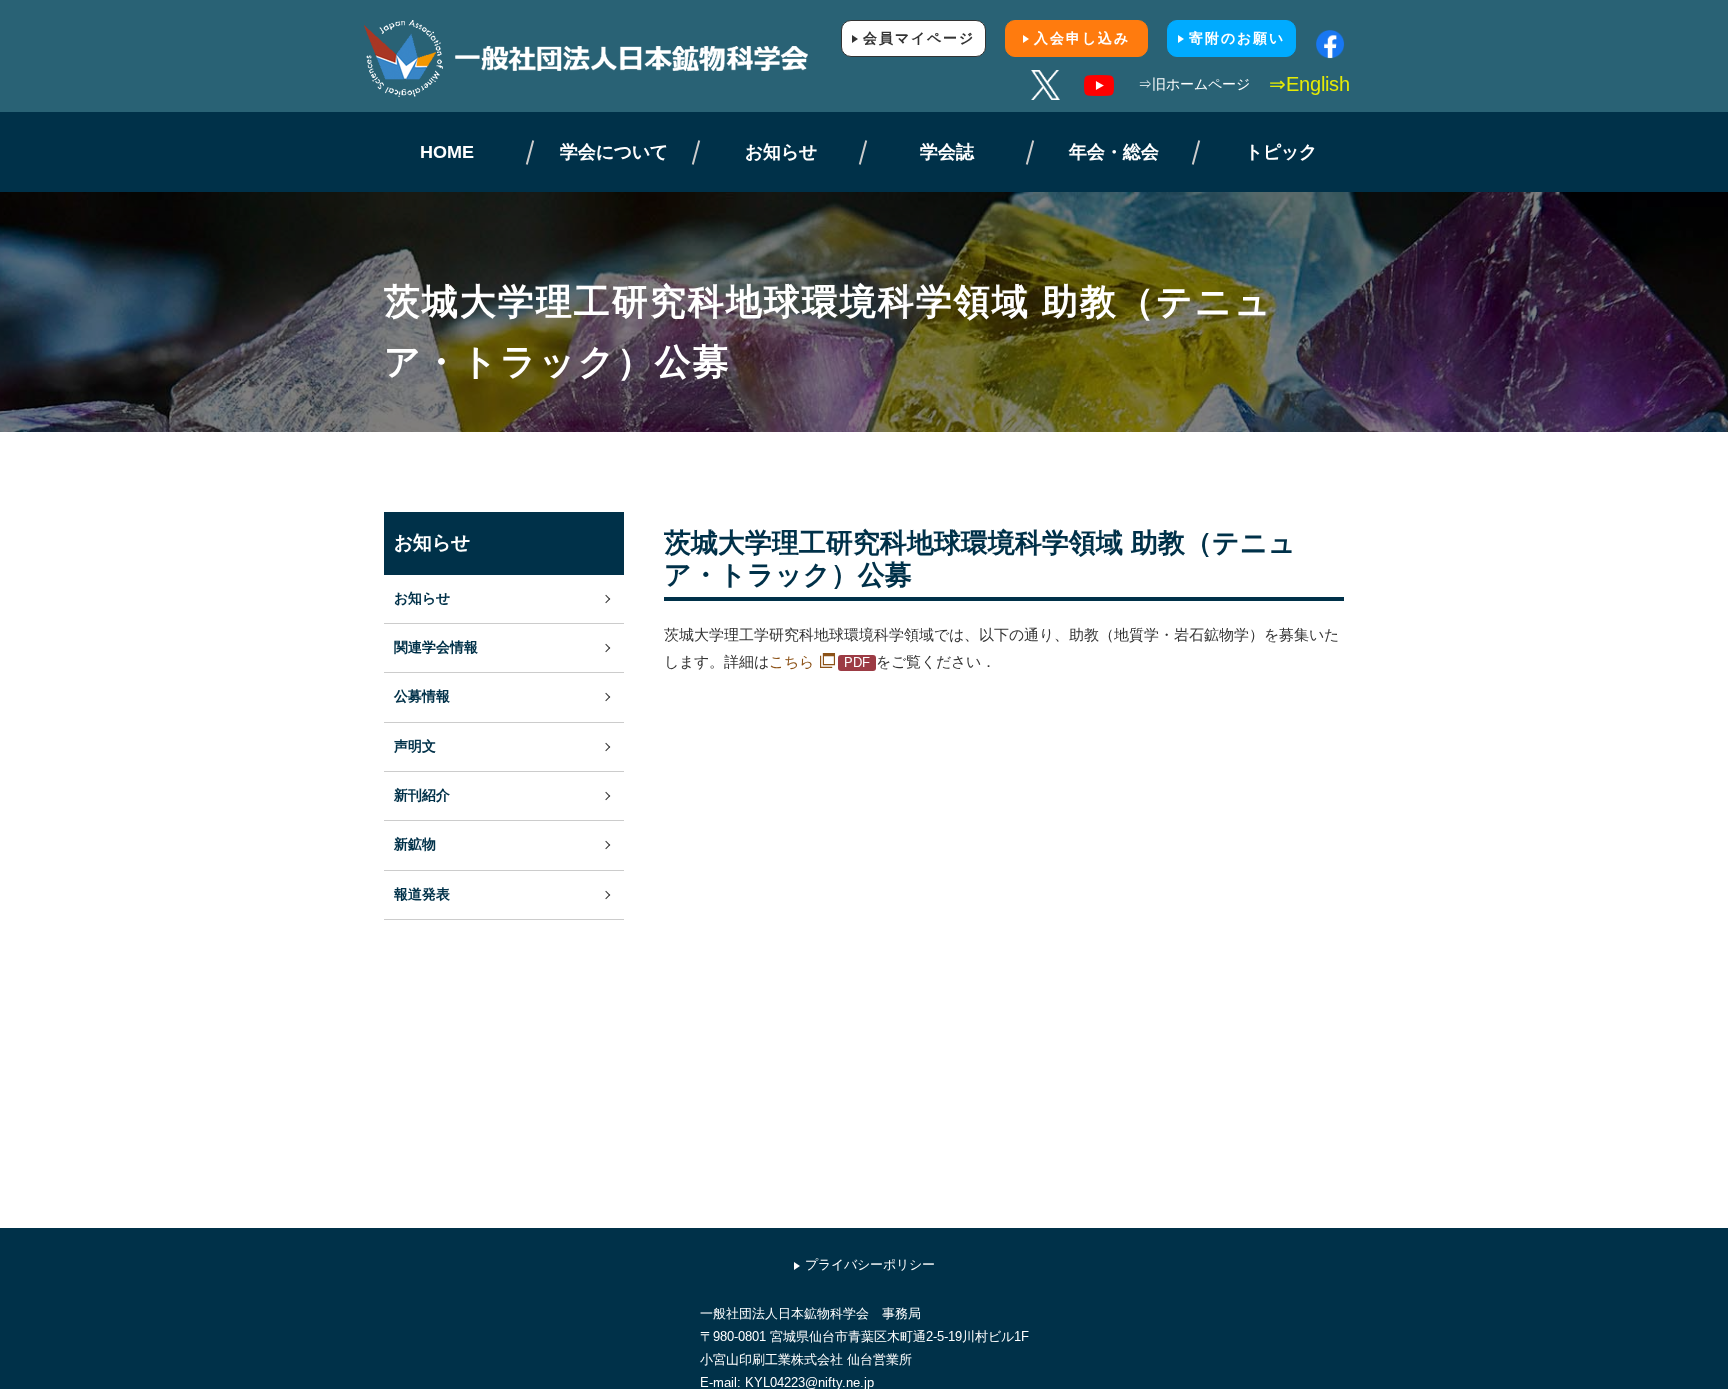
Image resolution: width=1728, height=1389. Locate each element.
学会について (614, 152)
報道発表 (422, 894)
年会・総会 (1114, 152)
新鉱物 (415, 844)
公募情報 (422, 696)
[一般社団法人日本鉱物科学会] (614, 58)
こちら (791, 661)
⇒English (1309, 84)
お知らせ (781, 152)
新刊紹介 (422, 795)
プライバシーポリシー (870, 1264)
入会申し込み (1082, 38)
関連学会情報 (436, 647)
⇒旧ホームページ (1194, 84)
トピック (1281, 152)
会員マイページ (919, 38)
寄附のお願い (1237, 38)
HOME (447, 152)
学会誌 (947, 152)
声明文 (415, 746)
